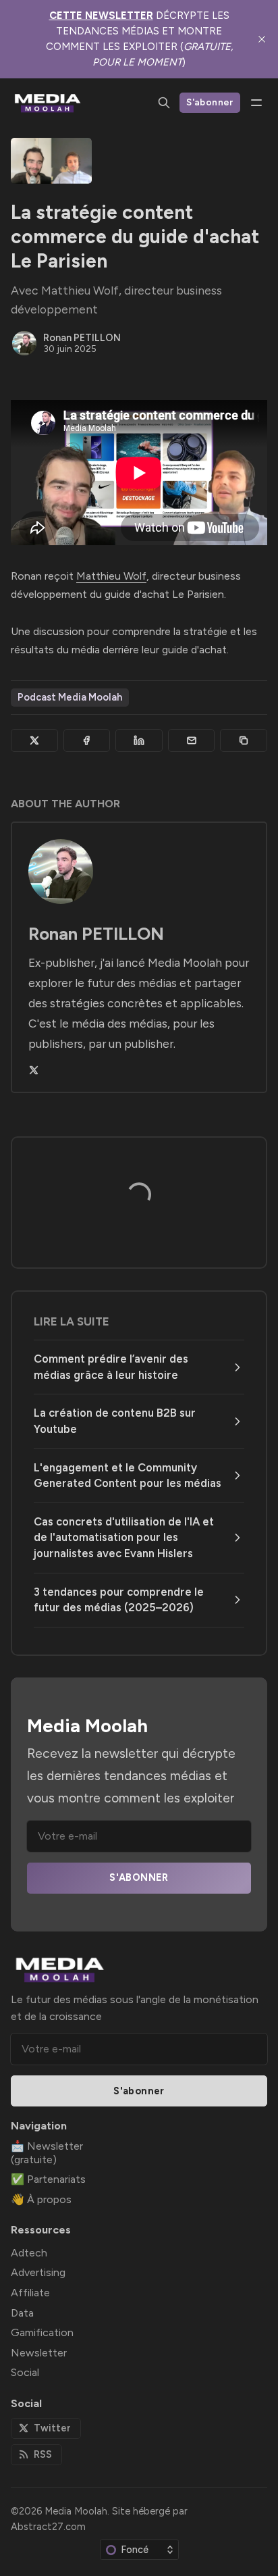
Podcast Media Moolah (70, 697)
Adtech (29, 2253)
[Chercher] (164, 103)
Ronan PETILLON (82, 338)
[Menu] (256, 103)
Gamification (42, 2332)
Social (25, 2372)
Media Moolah (76, 2511)
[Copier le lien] (244, 740)
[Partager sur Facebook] (87, 740)
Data (22, 2313)
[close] (262, 39)
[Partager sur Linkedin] (139, 740)
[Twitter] (34, 1070)
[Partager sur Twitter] (34, 740)
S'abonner (210, 102)
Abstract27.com (48, 2527)
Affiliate (30, 2293)
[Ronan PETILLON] (24, 343)
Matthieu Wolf (111, 576)
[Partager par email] (192, 740)
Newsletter (39, 2353)
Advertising (38, 2272)
